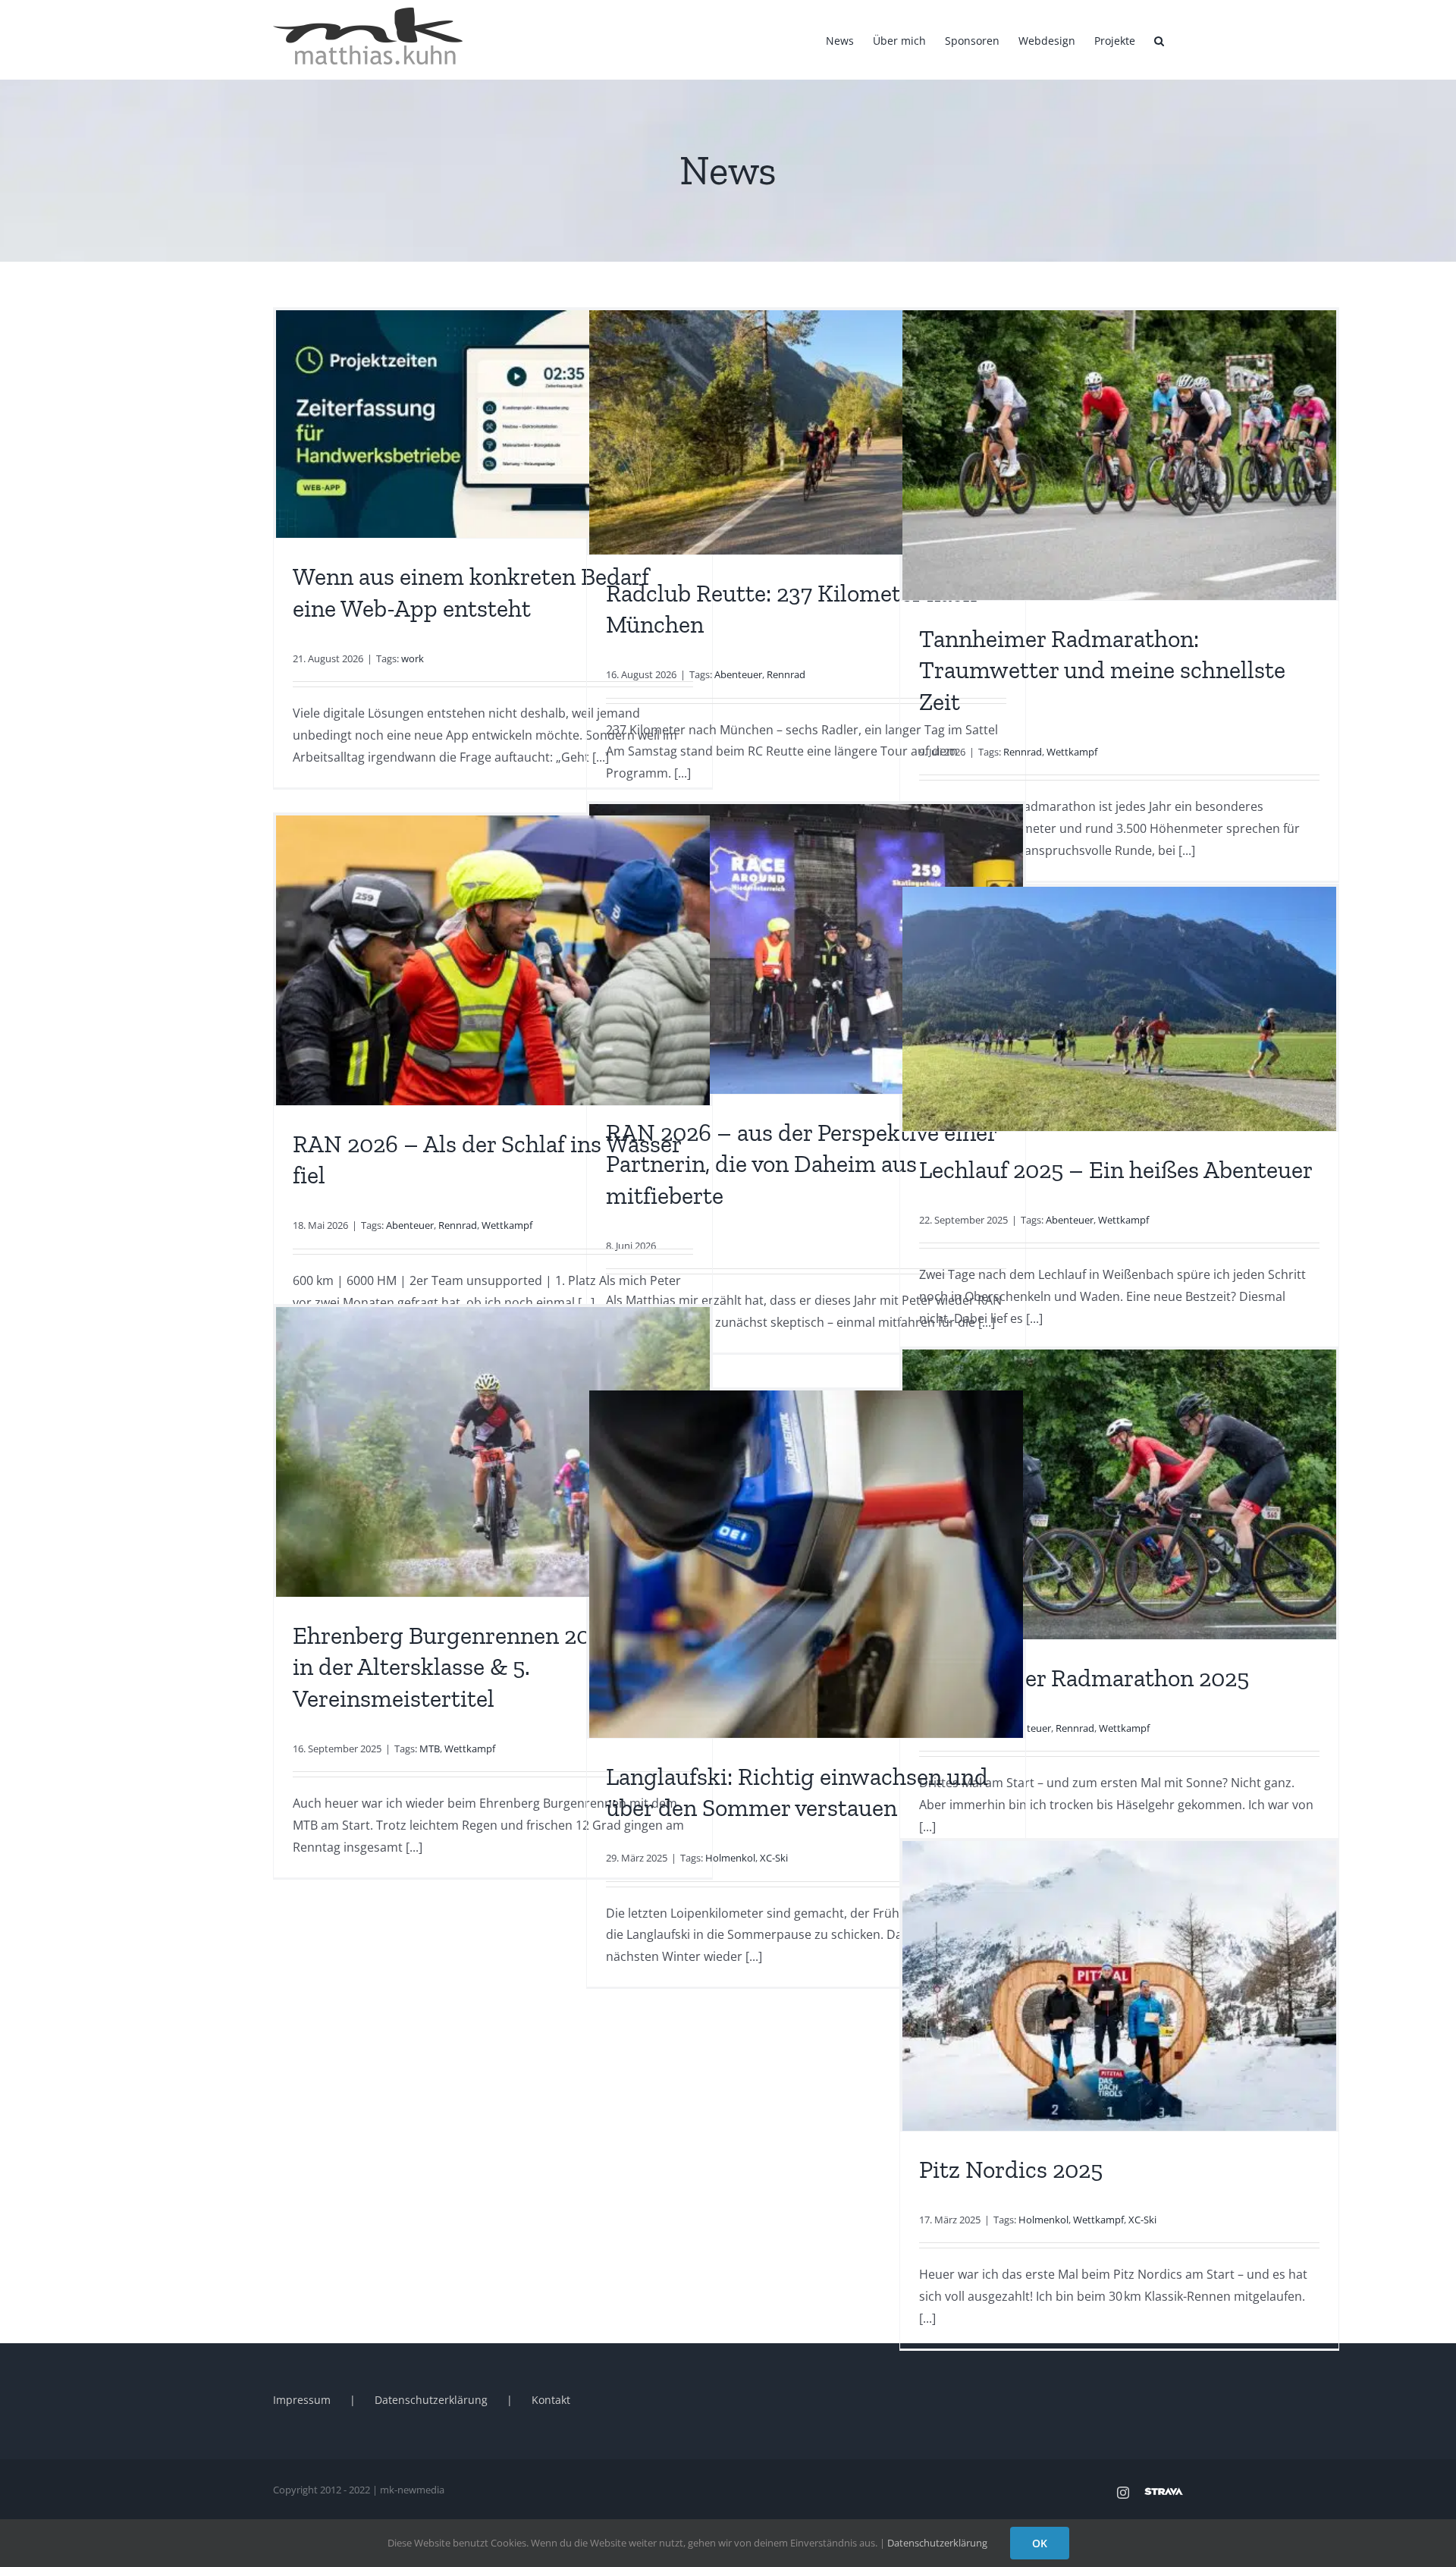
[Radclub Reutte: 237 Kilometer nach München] (806, 432)
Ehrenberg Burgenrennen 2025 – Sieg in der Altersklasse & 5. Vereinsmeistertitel (489, 1667)
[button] (1159, 40)
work (413, 658)
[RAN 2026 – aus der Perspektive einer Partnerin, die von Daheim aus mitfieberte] (806, 949)
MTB (430, 1749)
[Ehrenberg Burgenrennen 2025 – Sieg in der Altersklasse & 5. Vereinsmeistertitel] (493, 1452)
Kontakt (551, 2400)
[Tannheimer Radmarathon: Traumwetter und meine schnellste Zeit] (1119, 455)
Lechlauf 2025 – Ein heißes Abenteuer (1116, 1170)
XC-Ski (774, 1858)
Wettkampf (1072, 752)
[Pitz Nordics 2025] (1119, 1986)
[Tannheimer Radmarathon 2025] (1119, 1494)
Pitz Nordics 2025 (1011, 2170)
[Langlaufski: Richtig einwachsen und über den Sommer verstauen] (806, 1564)
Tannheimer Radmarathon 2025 (1084, 1678)
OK (1040, 2543)
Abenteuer (738, 674)
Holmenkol (730, 1858)
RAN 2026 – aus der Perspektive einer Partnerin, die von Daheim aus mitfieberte (801, 1164)
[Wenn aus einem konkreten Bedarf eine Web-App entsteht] (493, 424)
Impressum (302, 2400)
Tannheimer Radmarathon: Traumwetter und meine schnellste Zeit (1102, 670)
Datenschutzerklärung (431, 2400)
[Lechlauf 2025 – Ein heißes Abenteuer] (1119, 1009)
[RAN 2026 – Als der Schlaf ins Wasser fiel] (493, 960)
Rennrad (786, 674)
